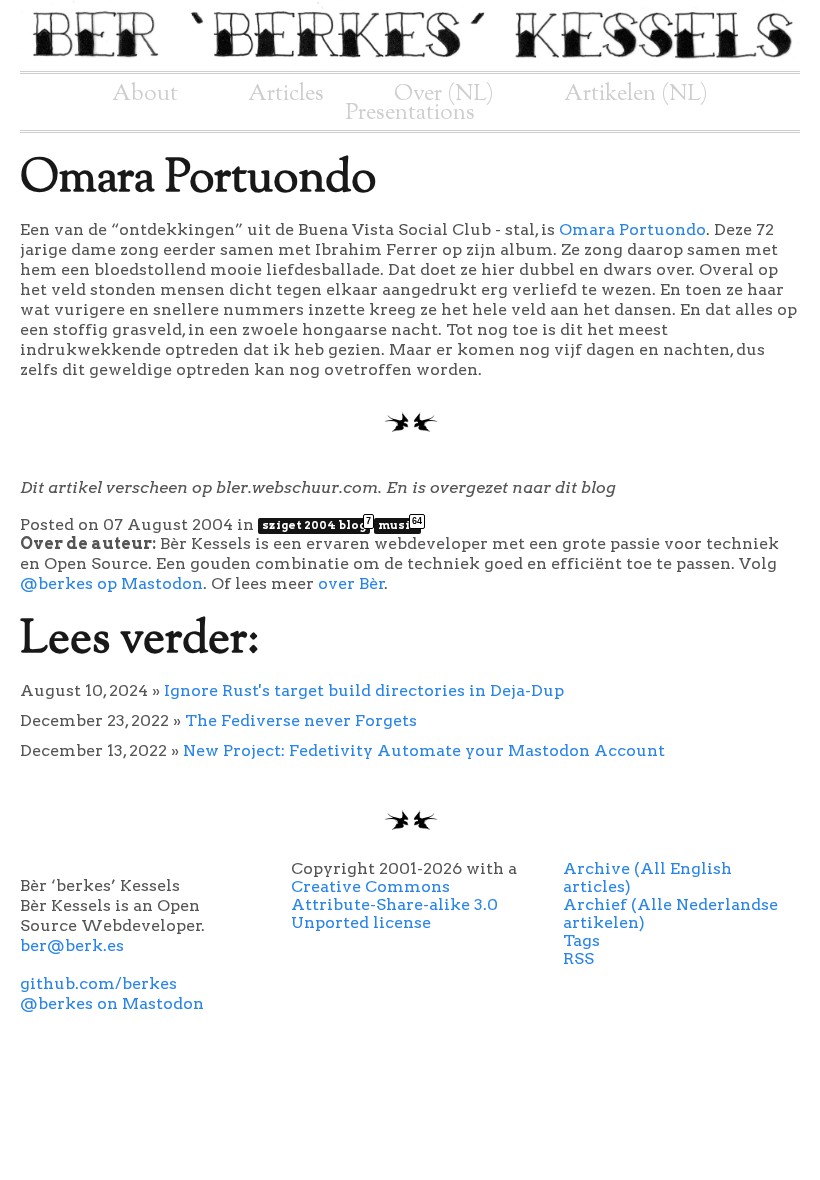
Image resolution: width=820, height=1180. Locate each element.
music (399, 525)
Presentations (410, 113)
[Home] (410, 61)
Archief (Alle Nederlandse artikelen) (670, 913)
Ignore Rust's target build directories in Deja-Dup (364, 690)
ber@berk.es (72, 945)
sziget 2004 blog (316, 525)
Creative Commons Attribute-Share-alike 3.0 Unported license (394, 904)
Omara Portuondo (632, 229)
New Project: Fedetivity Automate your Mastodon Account (424, 750)
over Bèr (351, 583)
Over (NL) (444, 94)
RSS (578, 958)
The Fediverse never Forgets (301, 720)
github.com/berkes (98, 983)
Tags (581, 940)
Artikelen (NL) (636, 94)
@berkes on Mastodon (112, 1003)
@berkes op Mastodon (111, 583)
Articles (286, 94)
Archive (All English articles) (647, 877)
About (145, 94)
